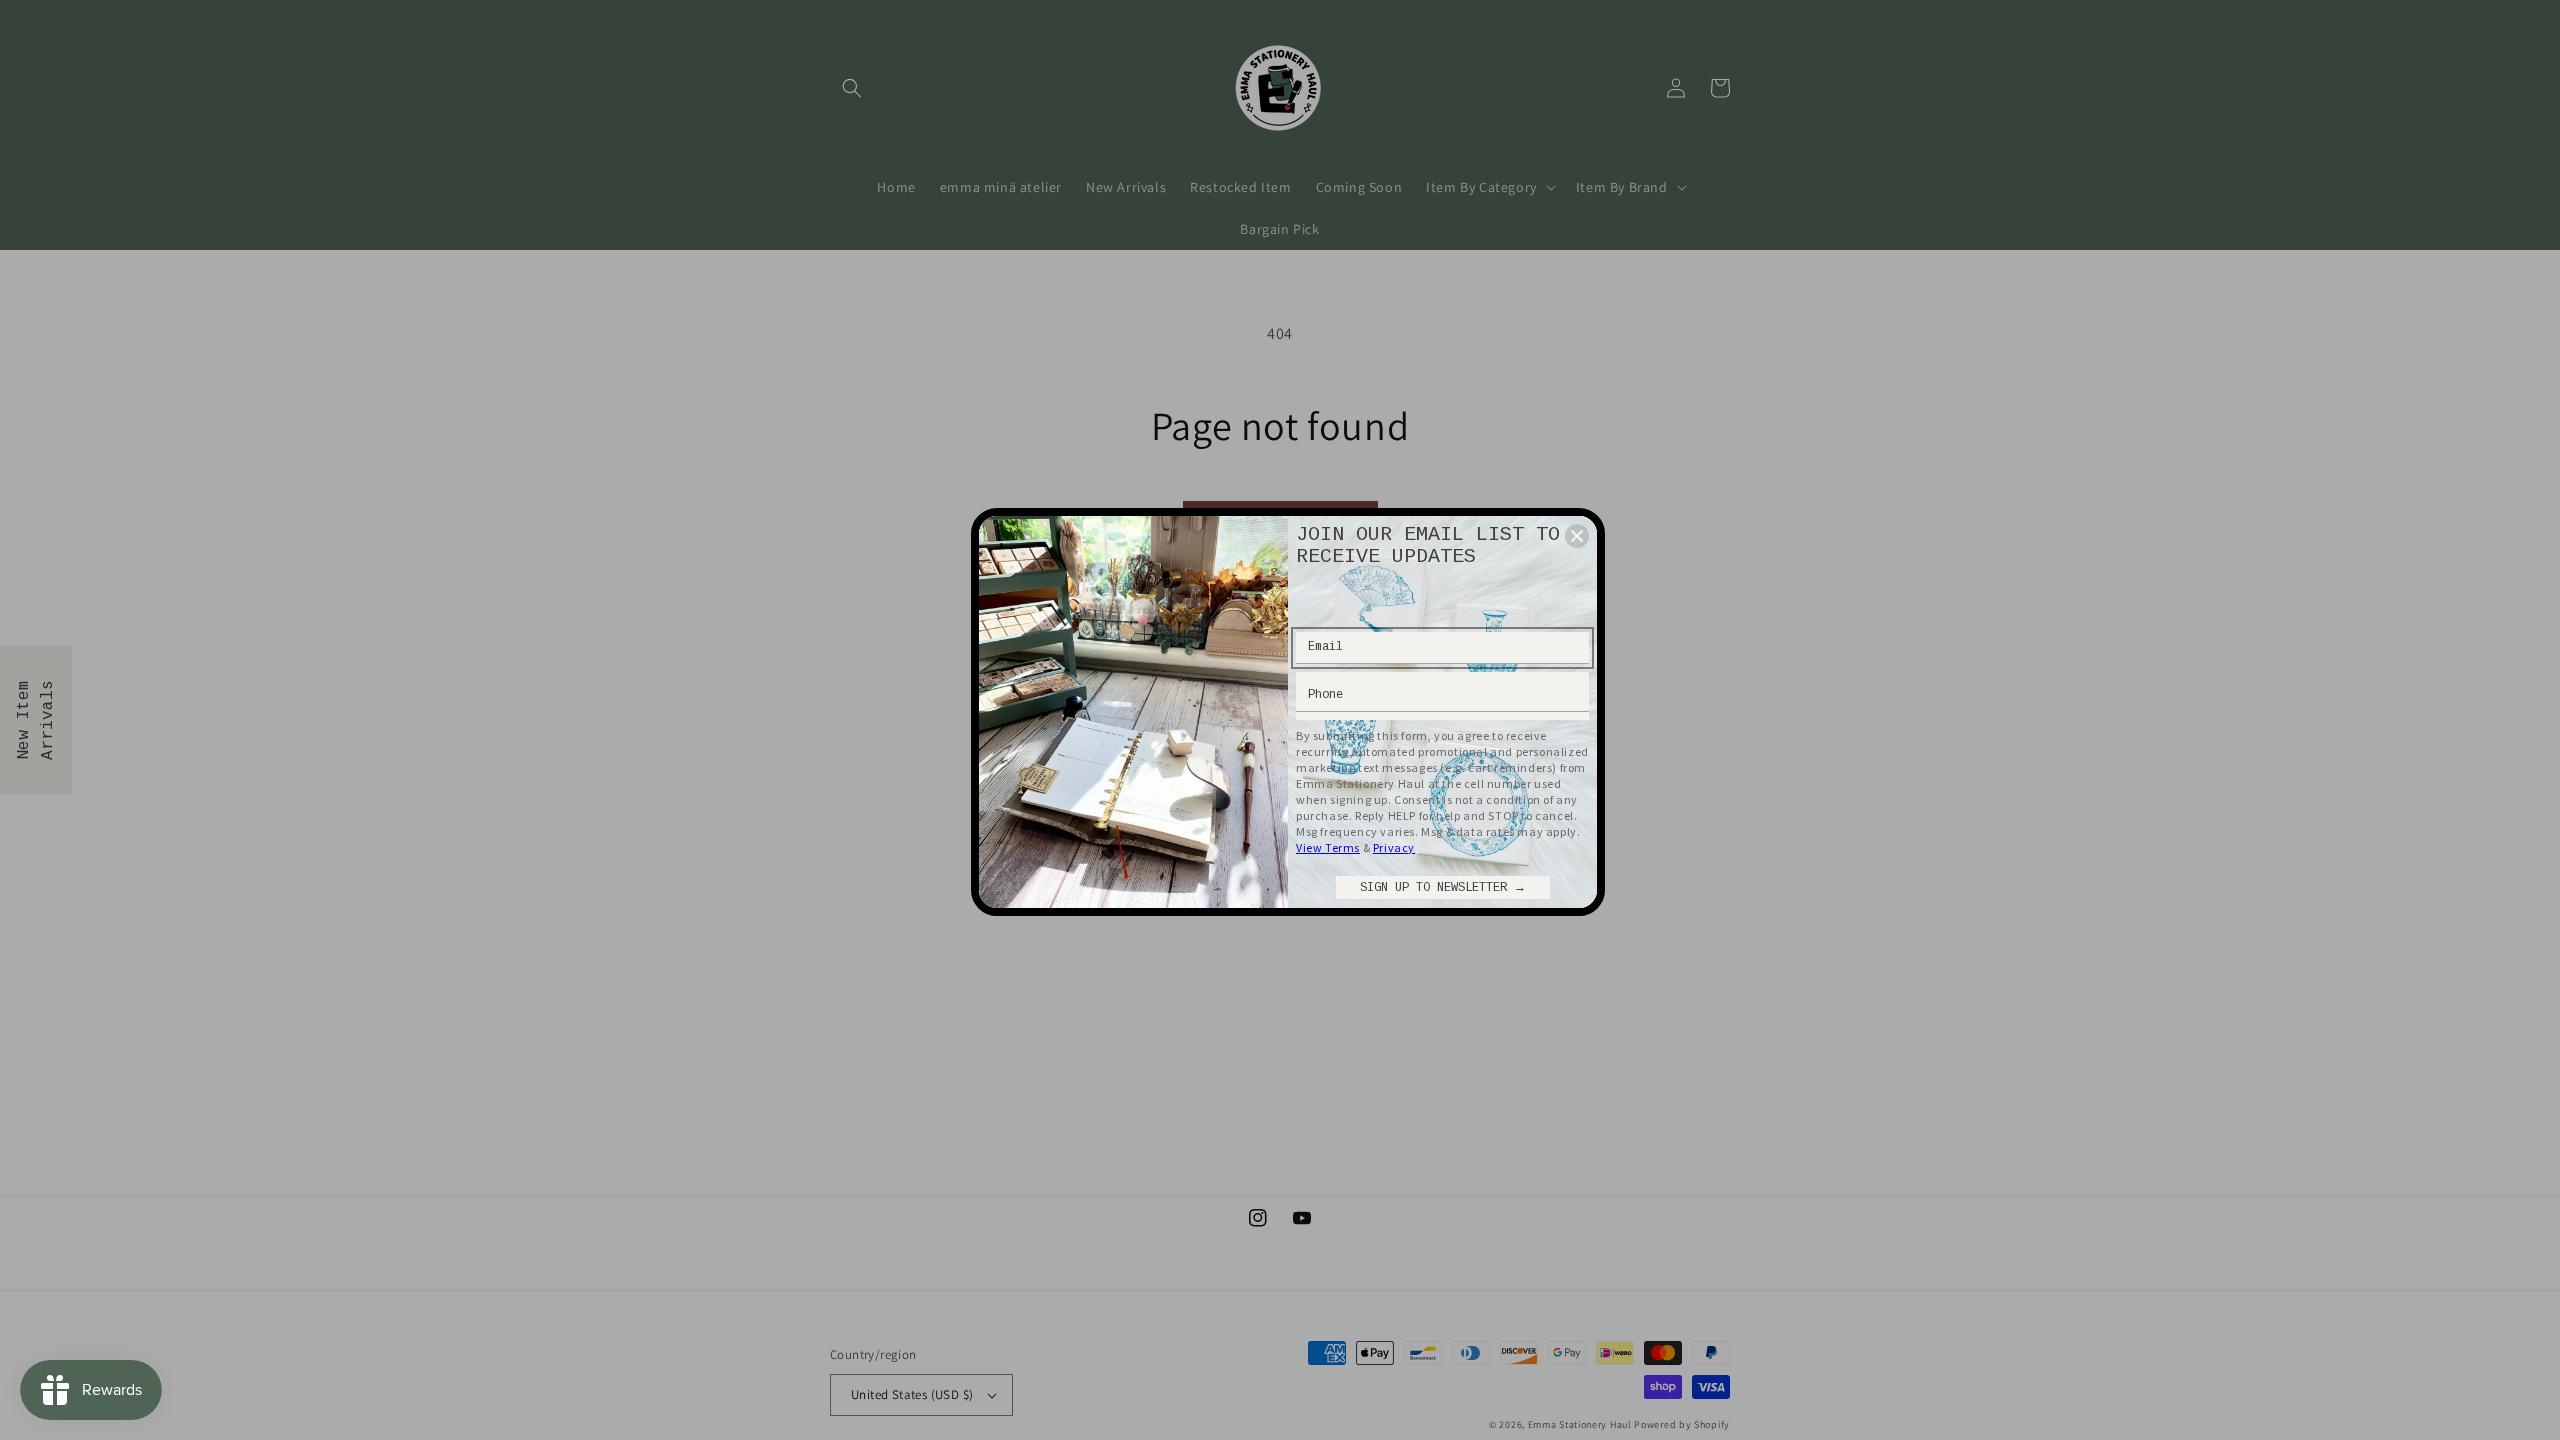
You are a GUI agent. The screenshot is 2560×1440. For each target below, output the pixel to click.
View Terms (1328, 847)
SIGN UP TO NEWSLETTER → (1443, 888)
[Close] (1577, 536)
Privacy (1394, 847)
